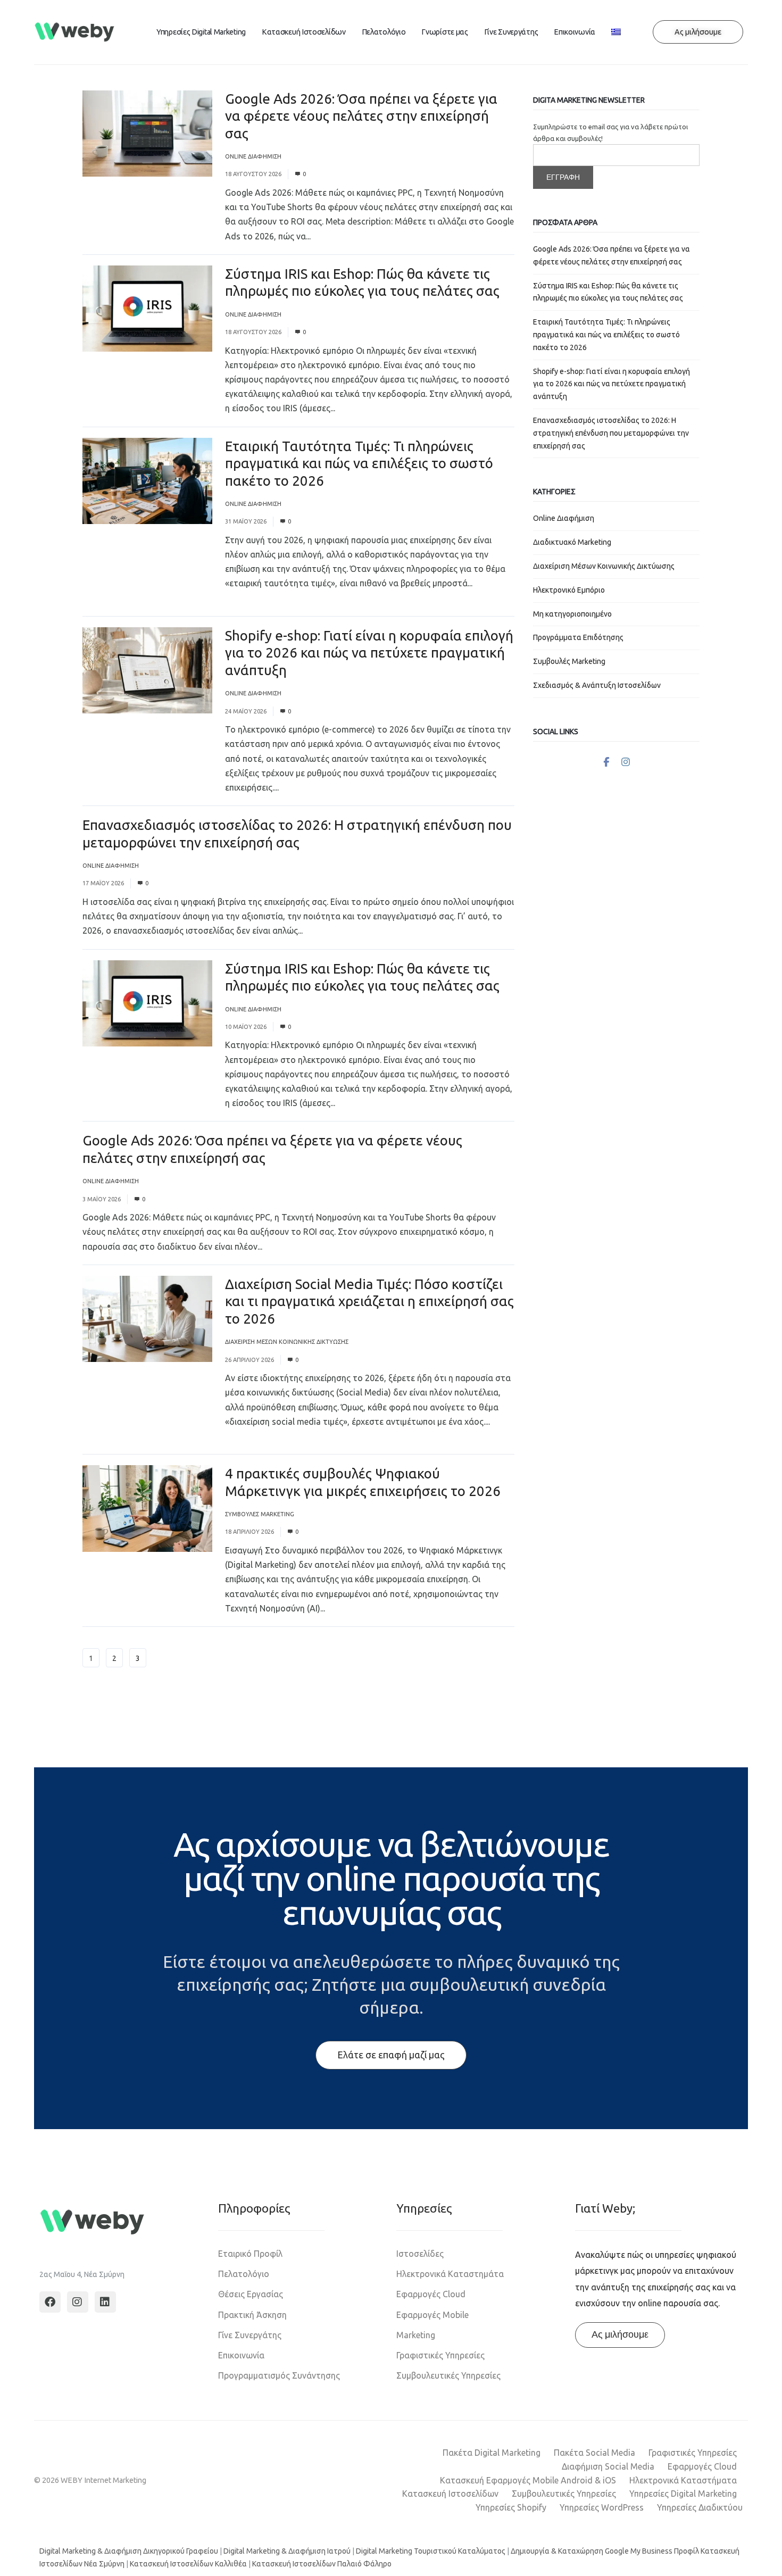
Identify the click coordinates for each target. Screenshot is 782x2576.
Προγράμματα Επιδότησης (578, 637)
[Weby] (75, 32)
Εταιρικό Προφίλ (250, 2254)
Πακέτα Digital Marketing (492, 2453)
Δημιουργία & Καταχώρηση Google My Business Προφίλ (605, 2551)
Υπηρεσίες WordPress (602, 2507)
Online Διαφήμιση (253, 156)
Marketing (416, 2335)
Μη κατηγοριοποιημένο (572, 614)
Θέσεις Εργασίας (251, 2294)
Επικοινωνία (575, 32)
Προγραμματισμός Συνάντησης (279, 2375)
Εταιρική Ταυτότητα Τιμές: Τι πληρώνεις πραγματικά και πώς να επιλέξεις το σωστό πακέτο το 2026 (359, 463)
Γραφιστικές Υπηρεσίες (440, 2355)
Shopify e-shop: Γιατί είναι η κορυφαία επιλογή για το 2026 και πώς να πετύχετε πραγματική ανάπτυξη (369, 653)
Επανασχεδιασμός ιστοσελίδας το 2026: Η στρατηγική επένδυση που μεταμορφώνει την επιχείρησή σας (611, 433)
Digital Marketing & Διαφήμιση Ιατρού (287, 2551)
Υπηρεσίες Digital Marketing (201, 32)
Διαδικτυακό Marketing (572, 542)
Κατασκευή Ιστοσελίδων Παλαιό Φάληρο (322, 2564)
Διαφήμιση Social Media (608, 2466)
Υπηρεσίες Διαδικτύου (700, 2507)
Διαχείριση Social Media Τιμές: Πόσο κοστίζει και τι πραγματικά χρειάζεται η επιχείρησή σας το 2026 (369, 1301)
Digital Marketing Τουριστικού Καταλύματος (431, 2551)
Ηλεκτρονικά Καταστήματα (683, 2480)
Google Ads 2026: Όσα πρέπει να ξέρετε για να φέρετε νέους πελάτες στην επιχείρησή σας (361, 116)
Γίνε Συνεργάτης (511, 32)
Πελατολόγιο (384, 32)
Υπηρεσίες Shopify (511, 2507)
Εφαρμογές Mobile (432, 2315)
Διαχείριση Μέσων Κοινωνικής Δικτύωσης (287, 1342)
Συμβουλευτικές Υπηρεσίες (448, 2375)
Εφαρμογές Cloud (431, 2294)
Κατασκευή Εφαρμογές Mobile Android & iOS (528, 2480)
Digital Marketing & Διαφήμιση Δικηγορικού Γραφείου (129, 2551)
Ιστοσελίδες (420, 2254)
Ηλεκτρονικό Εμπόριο (569, 590)
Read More (334, 236)
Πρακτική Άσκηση (252, 2315)
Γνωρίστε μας (444, 32)
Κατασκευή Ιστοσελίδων (304, 32)
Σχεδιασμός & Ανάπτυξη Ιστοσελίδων (597, 685)
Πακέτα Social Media (594, 2453)
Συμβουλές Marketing (260, 1514)
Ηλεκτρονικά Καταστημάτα (450, 2274)
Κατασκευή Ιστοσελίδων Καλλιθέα (188, 2564)
